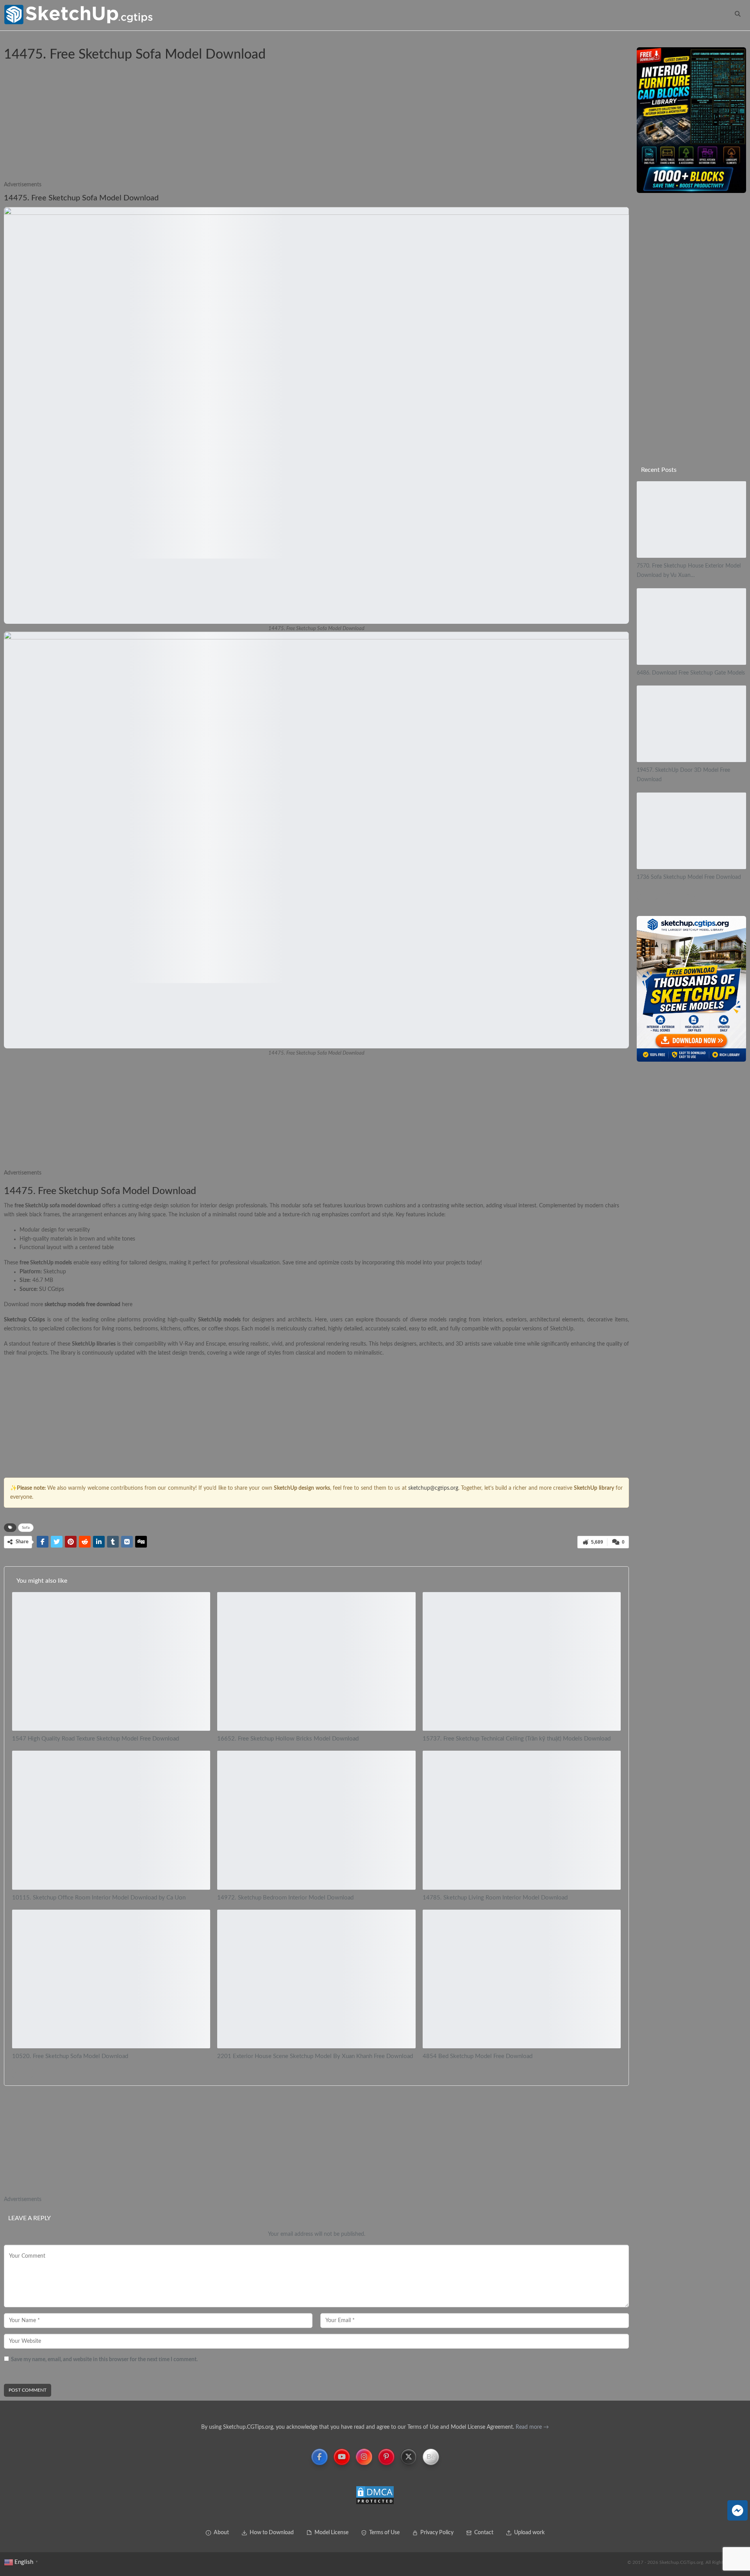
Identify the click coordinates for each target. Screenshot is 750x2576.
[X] (409, 2457)
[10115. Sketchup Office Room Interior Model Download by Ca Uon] (111, 1820)
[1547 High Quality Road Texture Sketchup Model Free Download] (111, 1661)
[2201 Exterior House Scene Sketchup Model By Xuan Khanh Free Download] (316, 1979)
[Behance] (431, 2457)
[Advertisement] (238, 126)
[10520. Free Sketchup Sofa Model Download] (111, 1979)
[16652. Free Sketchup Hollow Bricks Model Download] (316, 1661)
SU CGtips (52, 1289)
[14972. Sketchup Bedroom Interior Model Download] (316, 1820)
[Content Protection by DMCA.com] (375, 2496)
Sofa (7, 38)
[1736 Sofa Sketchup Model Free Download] (691, 831)
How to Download (272, 2533)
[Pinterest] (386, 2457)
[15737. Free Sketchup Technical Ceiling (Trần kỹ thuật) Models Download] (522, 1661)
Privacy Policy (437, 2533)
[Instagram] (364, 2457)
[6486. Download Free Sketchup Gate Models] (691, 627)
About (221, 2533)
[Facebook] (320, 2457)
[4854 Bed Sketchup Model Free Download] (522, 1979)
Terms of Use (384, 2533)
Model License (331, 2533)
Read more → (531, 2427)
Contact (484, 2533)
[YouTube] (342, 2457)
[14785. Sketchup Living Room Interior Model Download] (522, 1820)
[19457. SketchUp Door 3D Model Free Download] (691, 724)
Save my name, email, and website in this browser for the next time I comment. (104, 2360)
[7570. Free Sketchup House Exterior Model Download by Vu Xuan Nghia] (691, 519)
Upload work (529, 2533)
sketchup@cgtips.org (433, 1488)
